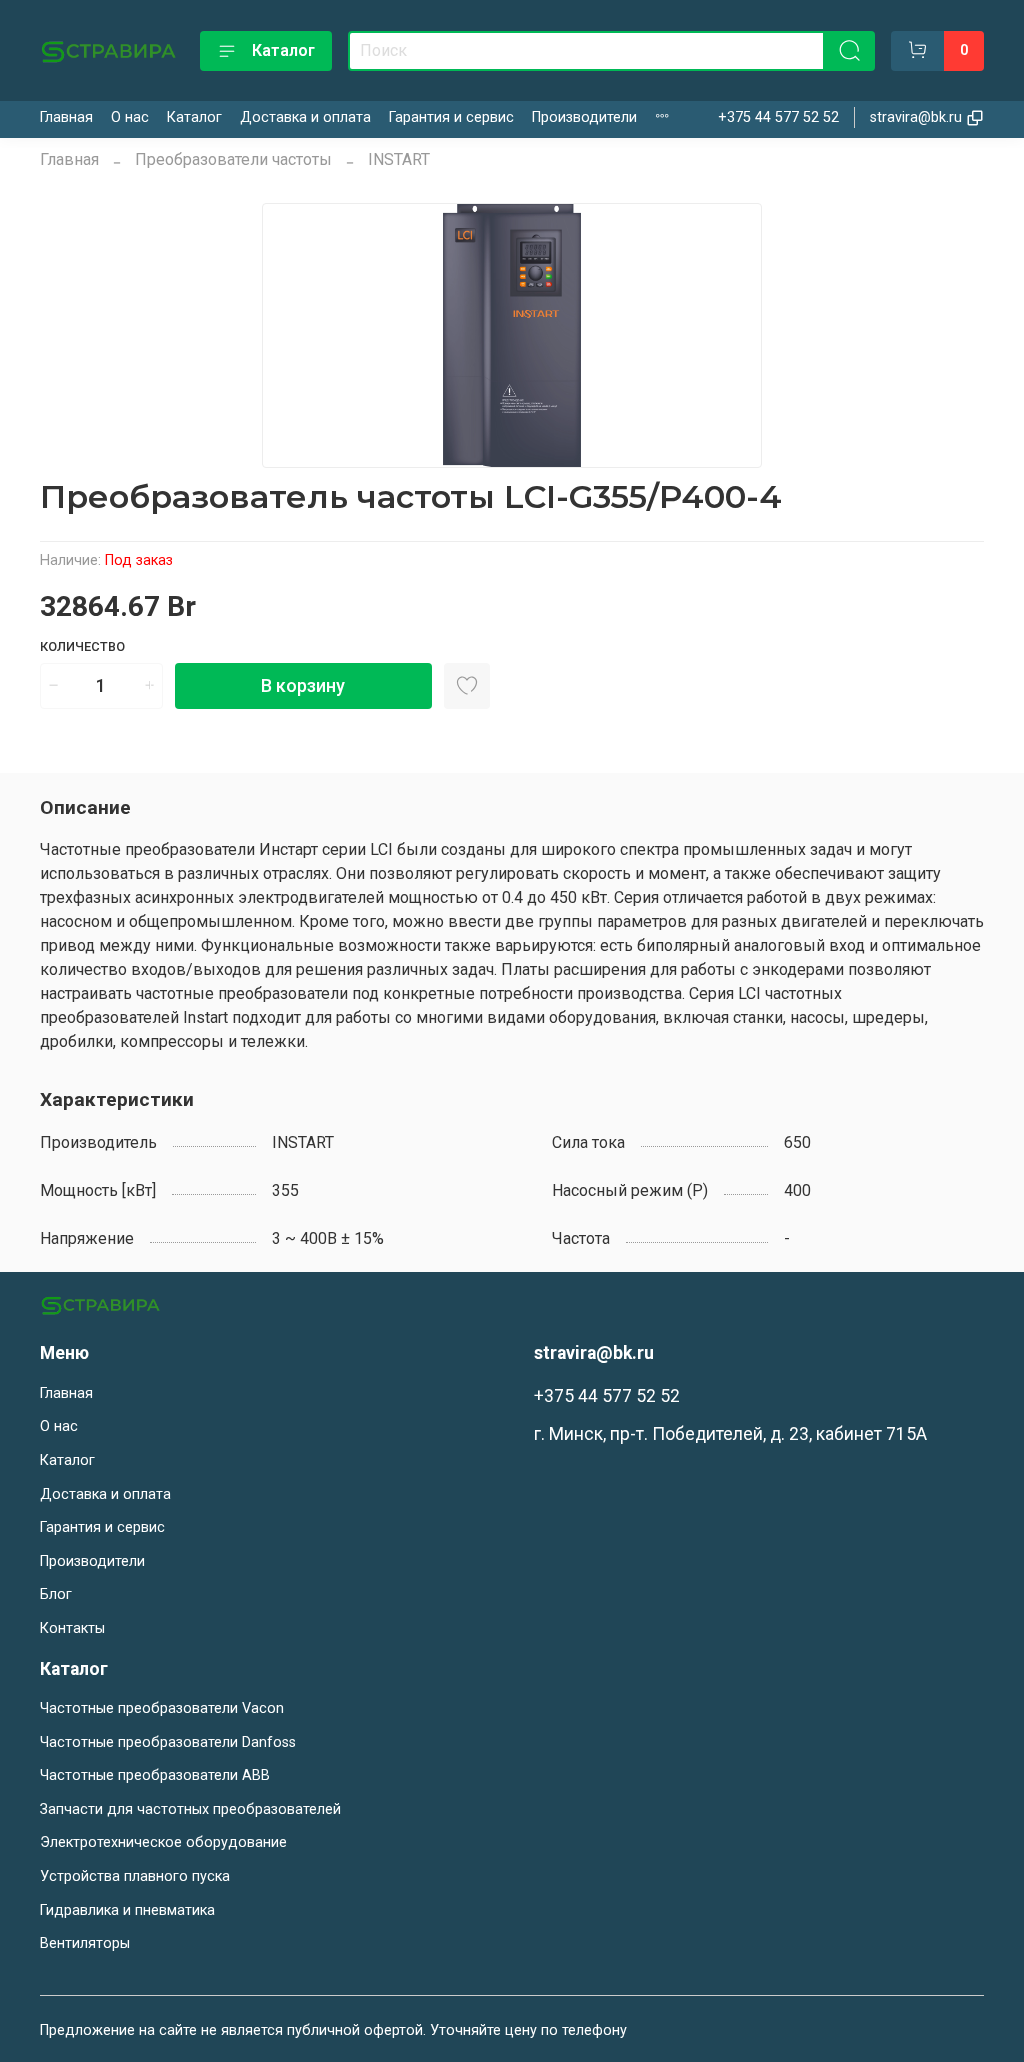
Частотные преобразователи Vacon (162, 1708)
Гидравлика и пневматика (127, 1910)
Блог (56, 1594)
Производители (584, 117)
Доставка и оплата (305, 117)
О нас (130, 117)
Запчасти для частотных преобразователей (190, 1809)
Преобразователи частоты (233, 159)
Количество (82, 646)
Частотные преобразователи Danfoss (168, 1742)
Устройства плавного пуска (135, 1876)
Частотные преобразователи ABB (155, 1775)
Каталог (283, 50)
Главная (66, 117)
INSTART (399, 159)
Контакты (72, 1628)
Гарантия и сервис (451, 117)
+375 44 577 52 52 (778, 117)
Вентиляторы (85, 1943)
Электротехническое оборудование (163, 1842)
